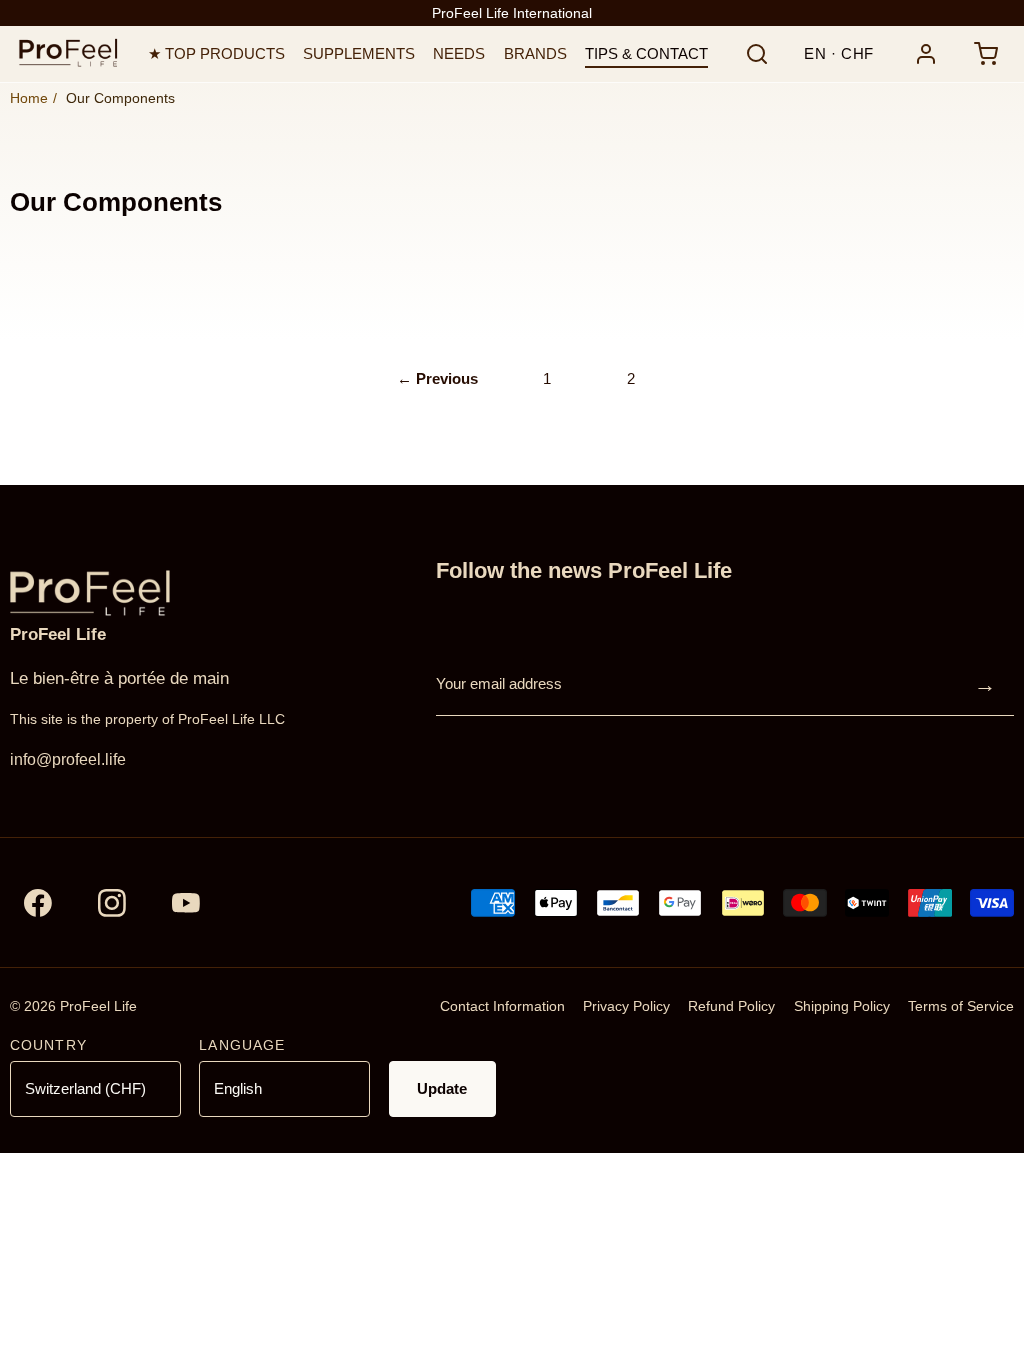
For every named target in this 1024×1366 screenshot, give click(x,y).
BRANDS (535, 53)
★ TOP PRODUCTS (216, 53)
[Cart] (986, 54)
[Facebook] (38, 903)
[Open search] (757, 54)
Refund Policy (731, 1006)
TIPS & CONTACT (646, 53)
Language (242, 1045)
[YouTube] (186, 903)
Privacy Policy (626, 1006)
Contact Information (502, 1006)
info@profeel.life (68, 759)
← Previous (437, 378)
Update (442, 1088)
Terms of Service (961, 1006)
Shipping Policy (842, 1006)
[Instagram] (112, 903)
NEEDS (459, 53)
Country (48, 1045)
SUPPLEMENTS (359, 53)
